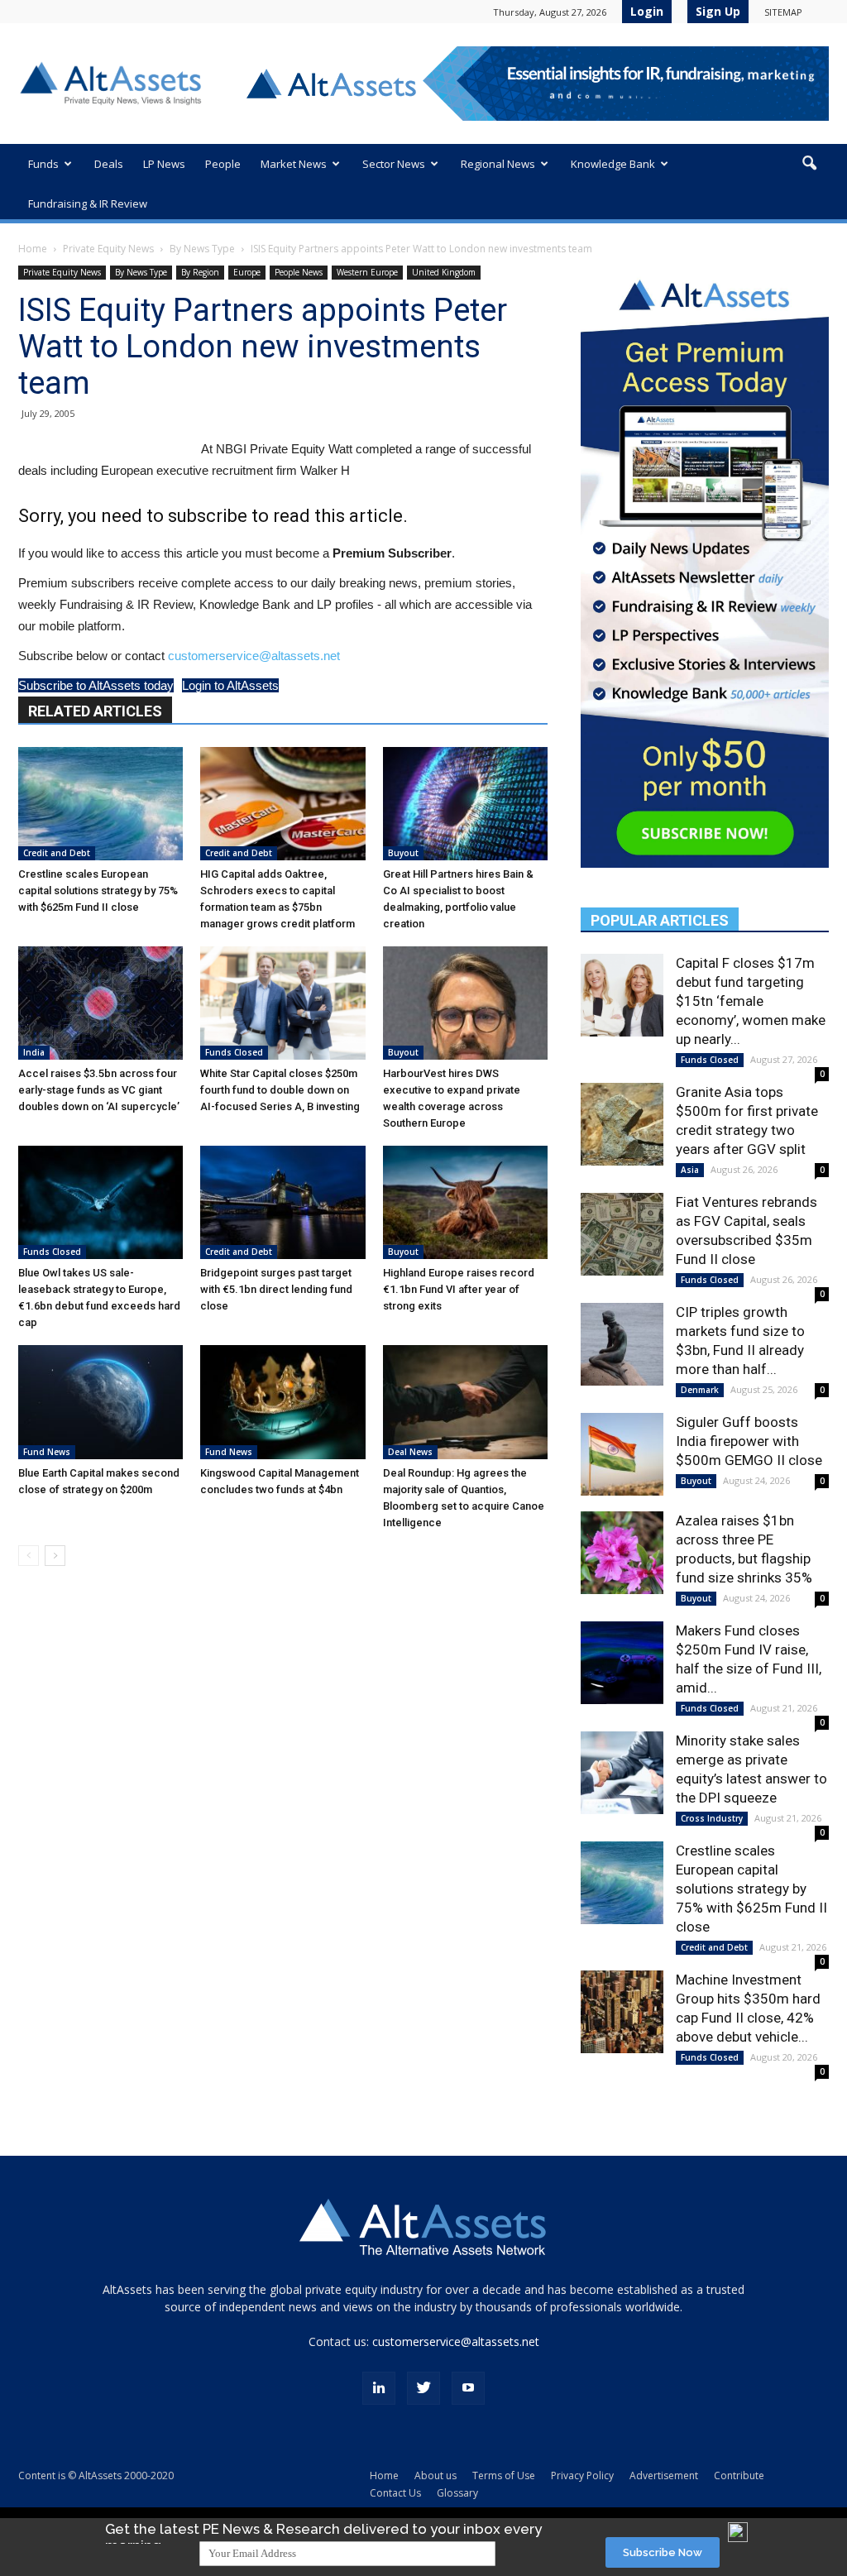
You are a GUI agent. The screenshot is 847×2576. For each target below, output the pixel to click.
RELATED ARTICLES (95, 711)
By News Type (202, 249)
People (223, 164)
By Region (200, 272)
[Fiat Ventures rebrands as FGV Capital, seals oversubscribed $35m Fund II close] (622, 1234)
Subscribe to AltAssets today (96, 685)
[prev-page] (29, 1556)
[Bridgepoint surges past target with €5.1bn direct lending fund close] (282, 1202)
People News (299, 272)
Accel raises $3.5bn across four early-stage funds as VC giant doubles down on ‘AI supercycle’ (99, 1090)
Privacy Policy (582, 2475)
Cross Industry (712, 1818)
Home (33, 249)
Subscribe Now (663, 2552)
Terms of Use (504, 2475)
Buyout (403, 853)
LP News (164, 164)
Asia (690, 1170)
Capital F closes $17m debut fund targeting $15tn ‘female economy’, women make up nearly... (751, 1001)
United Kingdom (444, 272)
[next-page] (55, 1556)
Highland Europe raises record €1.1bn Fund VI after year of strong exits (459, 1289)
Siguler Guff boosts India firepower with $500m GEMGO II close (749, 1441)
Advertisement (664, 2475)
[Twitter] (423, 2388)
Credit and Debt (57, 853)
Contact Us (395, 2493)
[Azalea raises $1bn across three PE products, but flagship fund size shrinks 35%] (622, 1553)
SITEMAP (783, 12)
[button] (809, 164)
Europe (247, 272)
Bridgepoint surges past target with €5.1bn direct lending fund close (276, 1289)
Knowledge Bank (613, 164)
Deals (109, 164)
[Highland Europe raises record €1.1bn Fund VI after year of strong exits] (465, 1202)
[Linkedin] (379, 2388)
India (34, 1052)
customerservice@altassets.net (254, 656)
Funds (43, 164)
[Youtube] (468, 2388)
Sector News (394, 164)
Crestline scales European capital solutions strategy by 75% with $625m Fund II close (98, 891)
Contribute (739, 2475)
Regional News (498, 164)
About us (435, 2475)
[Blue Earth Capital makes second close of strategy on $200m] (100, 1402)
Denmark (700, 1390)
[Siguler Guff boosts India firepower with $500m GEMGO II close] (622, 1454)
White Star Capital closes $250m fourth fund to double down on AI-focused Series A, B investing (280, 1090)
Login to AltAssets (230, 685)
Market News (294, 164)
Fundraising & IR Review (88, 203)
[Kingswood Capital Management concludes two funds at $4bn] (282, 1402)
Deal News (410, 1452)
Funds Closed (234, 1052)
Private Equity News (108, 249)
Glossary (457, 2493)
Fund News (47, 1452)
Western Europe (367, 272)
